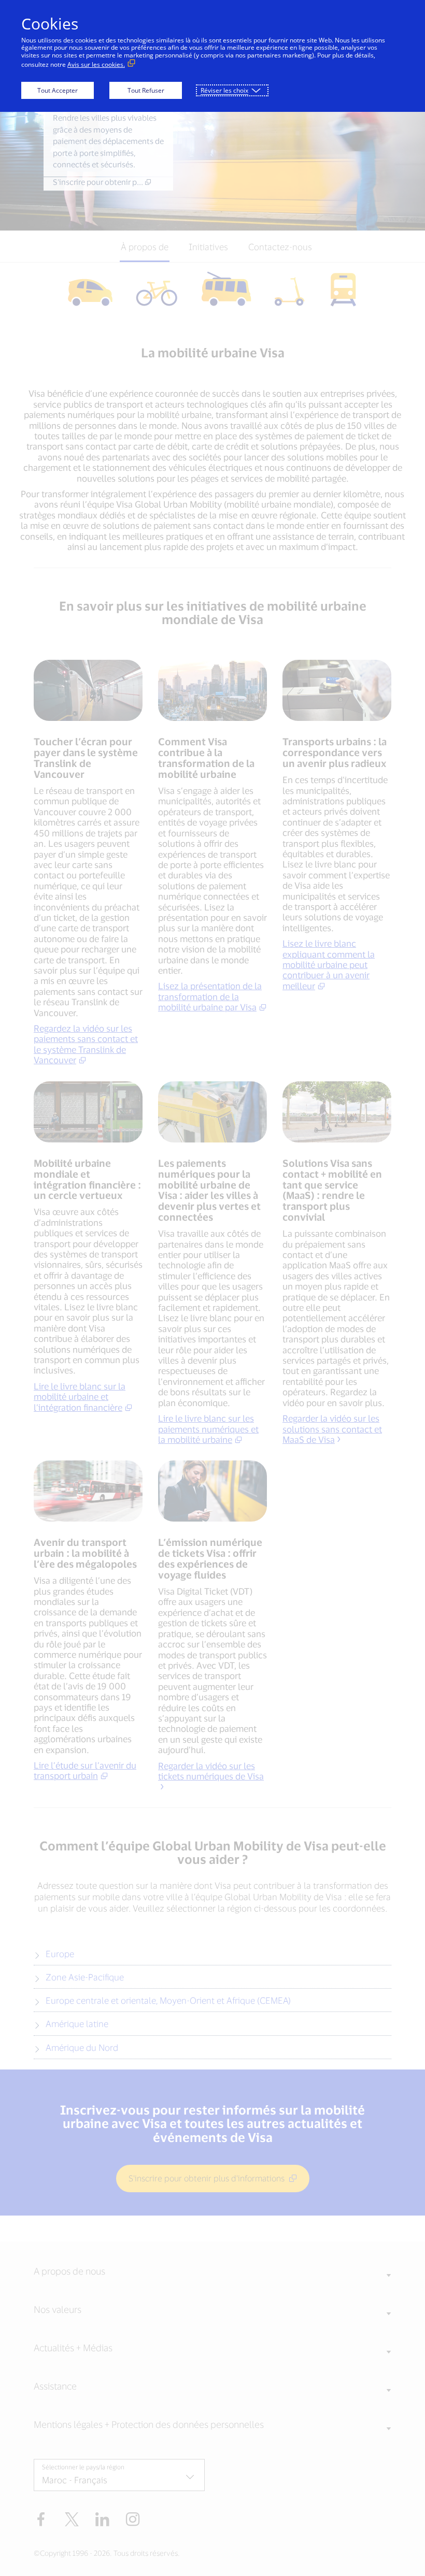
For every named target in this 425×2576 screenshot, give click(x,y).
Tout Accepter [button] (58, 90)
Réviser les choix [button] (224, 90)
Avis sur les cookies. (96, 64)
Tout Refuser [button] (146, 90)
